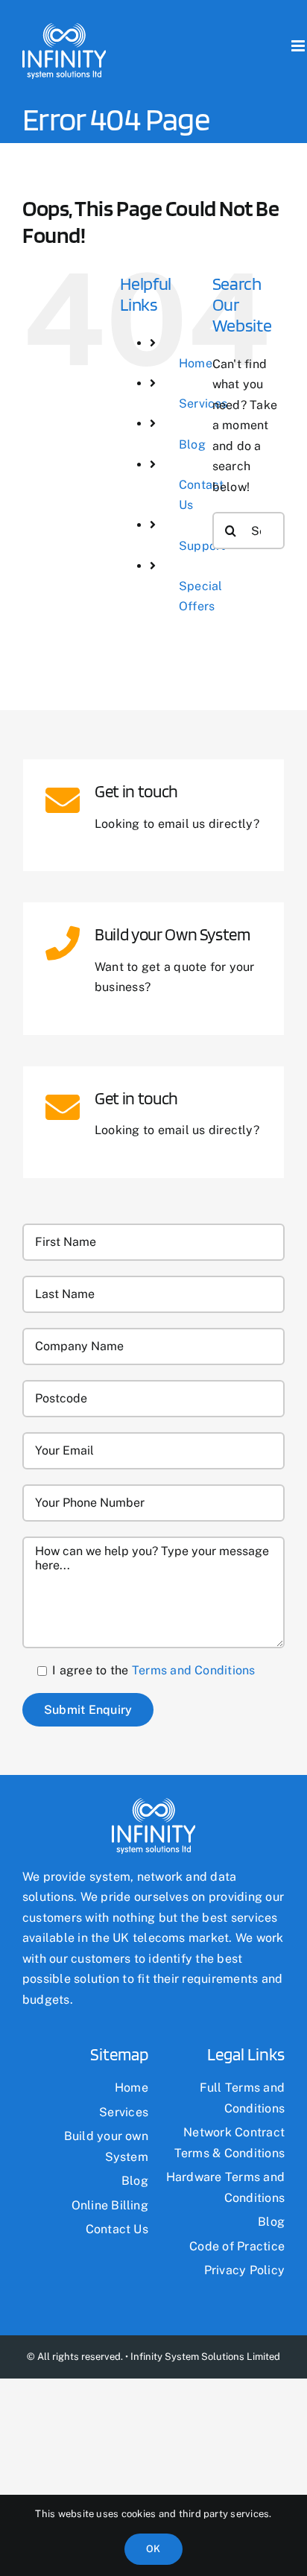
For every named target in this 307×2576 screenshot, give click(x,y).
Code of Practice (237, 2246)
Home (196, 363)
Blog (192, 444)
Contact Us (117, 2229)
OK (153, 2549)
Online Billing (110, 2205)
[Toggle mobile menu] (299, 46)
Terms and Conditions (194, 1670)
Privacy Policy (244, 2270)
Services (124, 2112)
